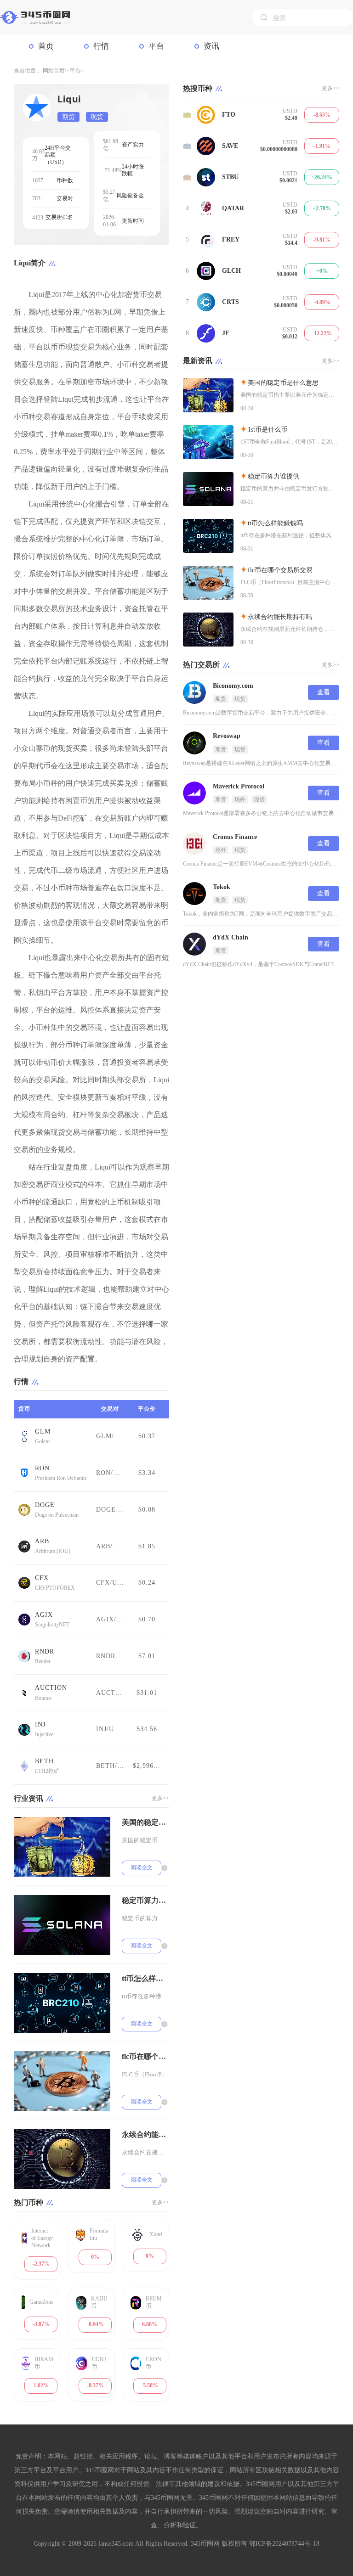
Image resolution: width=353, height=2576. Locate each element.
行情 (101, 46)
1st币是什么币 (268, 430)
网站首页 (54, 71)
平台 (156, 46)
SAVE (230, 146)
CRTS (231, 302)
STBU (230, 177)
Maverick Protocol (239, 786)
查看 (324, 692)
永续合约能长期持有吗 (145, 2134)
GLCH (231, 271)
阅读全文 (142, 1867)
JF (226, 333)
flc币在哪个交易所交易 (145, 2056)
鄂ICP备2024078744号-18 (284, 2544)
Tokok (222, 887)
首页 (46, 46)
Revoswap (227, 736)
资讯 (211, 46)
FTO (229, 115)
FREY (231, 239)
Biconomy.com (233, 686)
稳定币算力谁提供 (145, 1900)
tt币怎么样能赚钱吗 (145, 1978)
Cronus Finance (235, 837)
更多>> (160, 1798)
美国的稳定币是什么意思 (145, 1822)
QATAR (233, 208)
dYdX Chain (231, 937)
